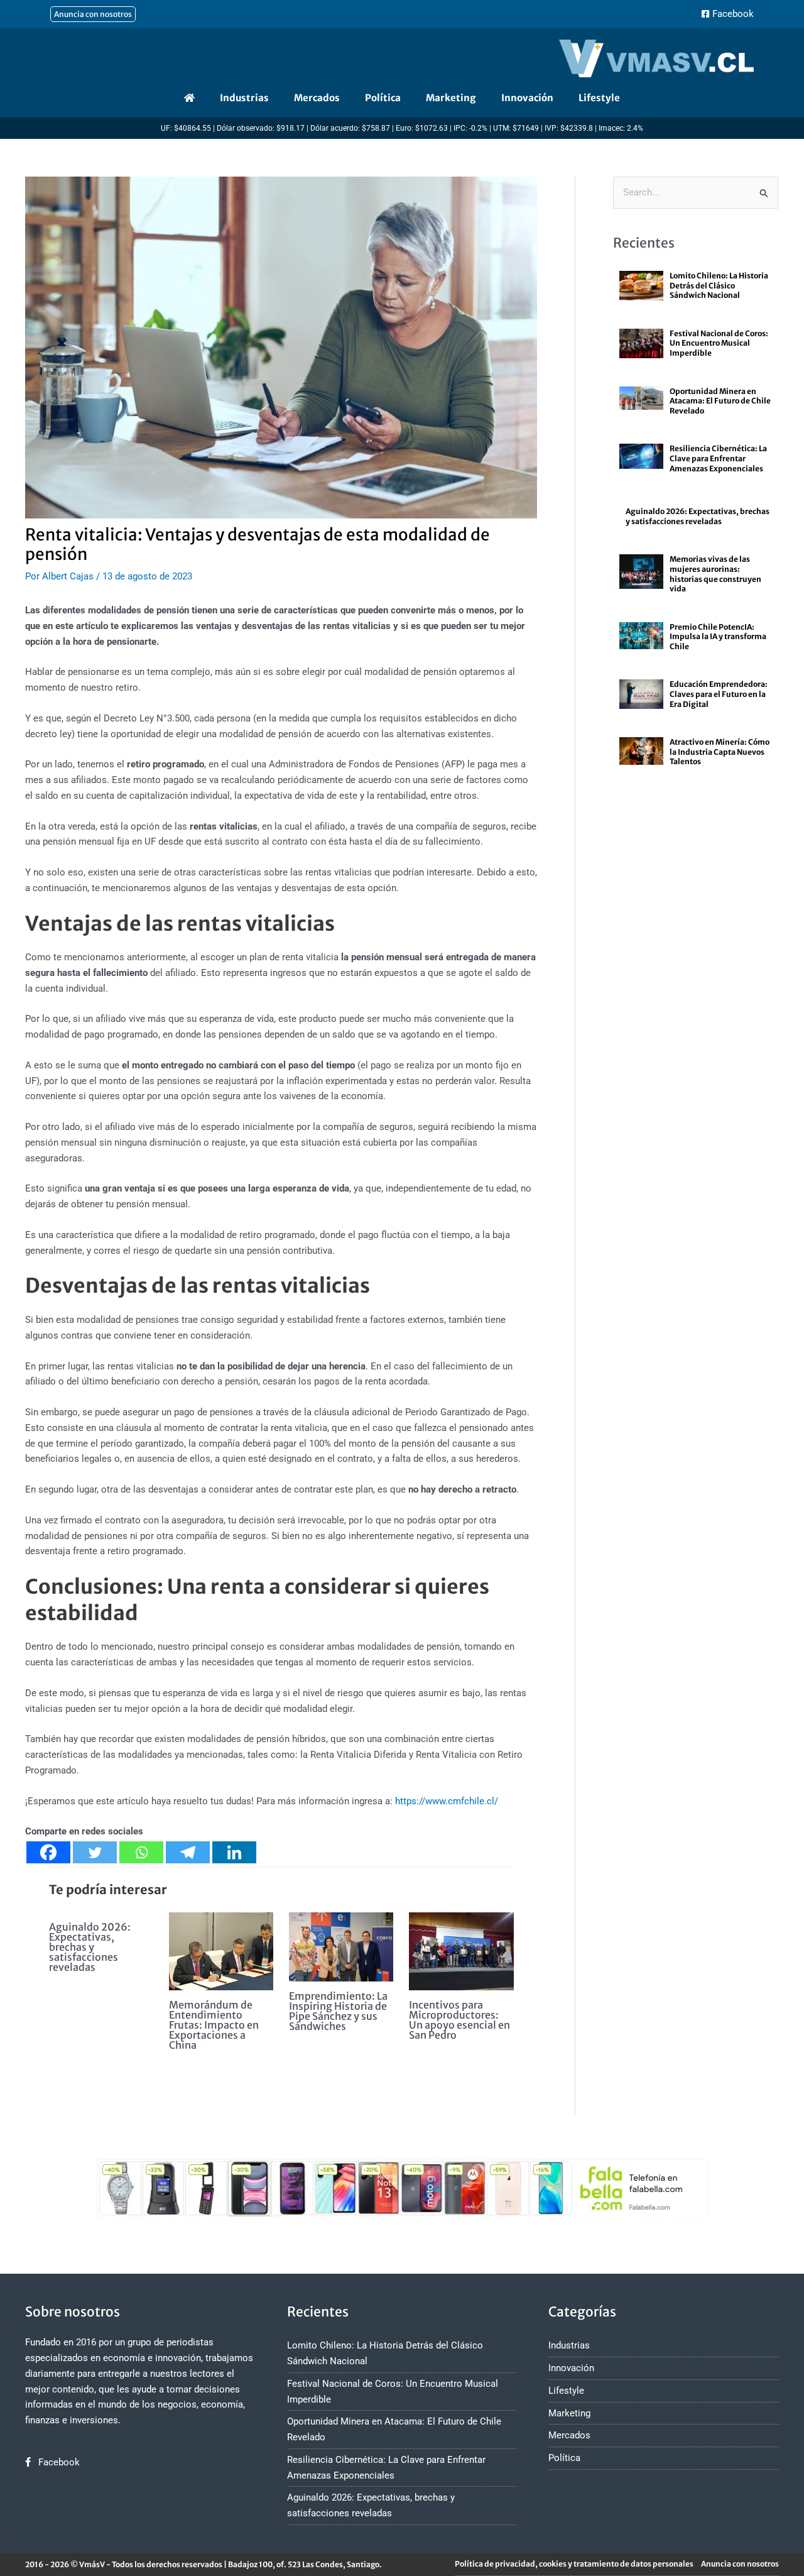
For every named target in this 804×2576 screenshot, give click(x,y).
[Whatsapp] (141, 1852)
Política (383, 98)
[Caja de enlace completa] (696, 293)
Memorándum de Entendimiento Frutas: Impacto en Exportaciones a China (214, 2025)
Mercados (317, 98)
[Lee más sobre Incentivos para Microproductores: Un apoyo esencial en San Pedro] (461, 1951)
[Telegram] (188, 1852)
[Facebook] (48, 1852)
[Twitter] (95, 1852)
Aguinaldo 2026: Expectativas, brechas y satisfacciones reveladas (90, 1947)
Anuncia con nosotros (740, 2564)
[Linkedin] (234, 1852)
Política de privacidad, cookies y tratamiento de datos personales (574, 2564)
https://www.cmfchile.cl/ (447, 1801)
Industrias (244, 98)
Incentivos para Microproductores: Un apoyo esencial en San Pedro (459, 2020)
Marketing (451, 98)
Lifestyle (599, 98)
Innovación (527, 98)
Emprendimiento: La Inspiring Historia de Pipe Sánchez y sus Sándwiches (338, 2011)
